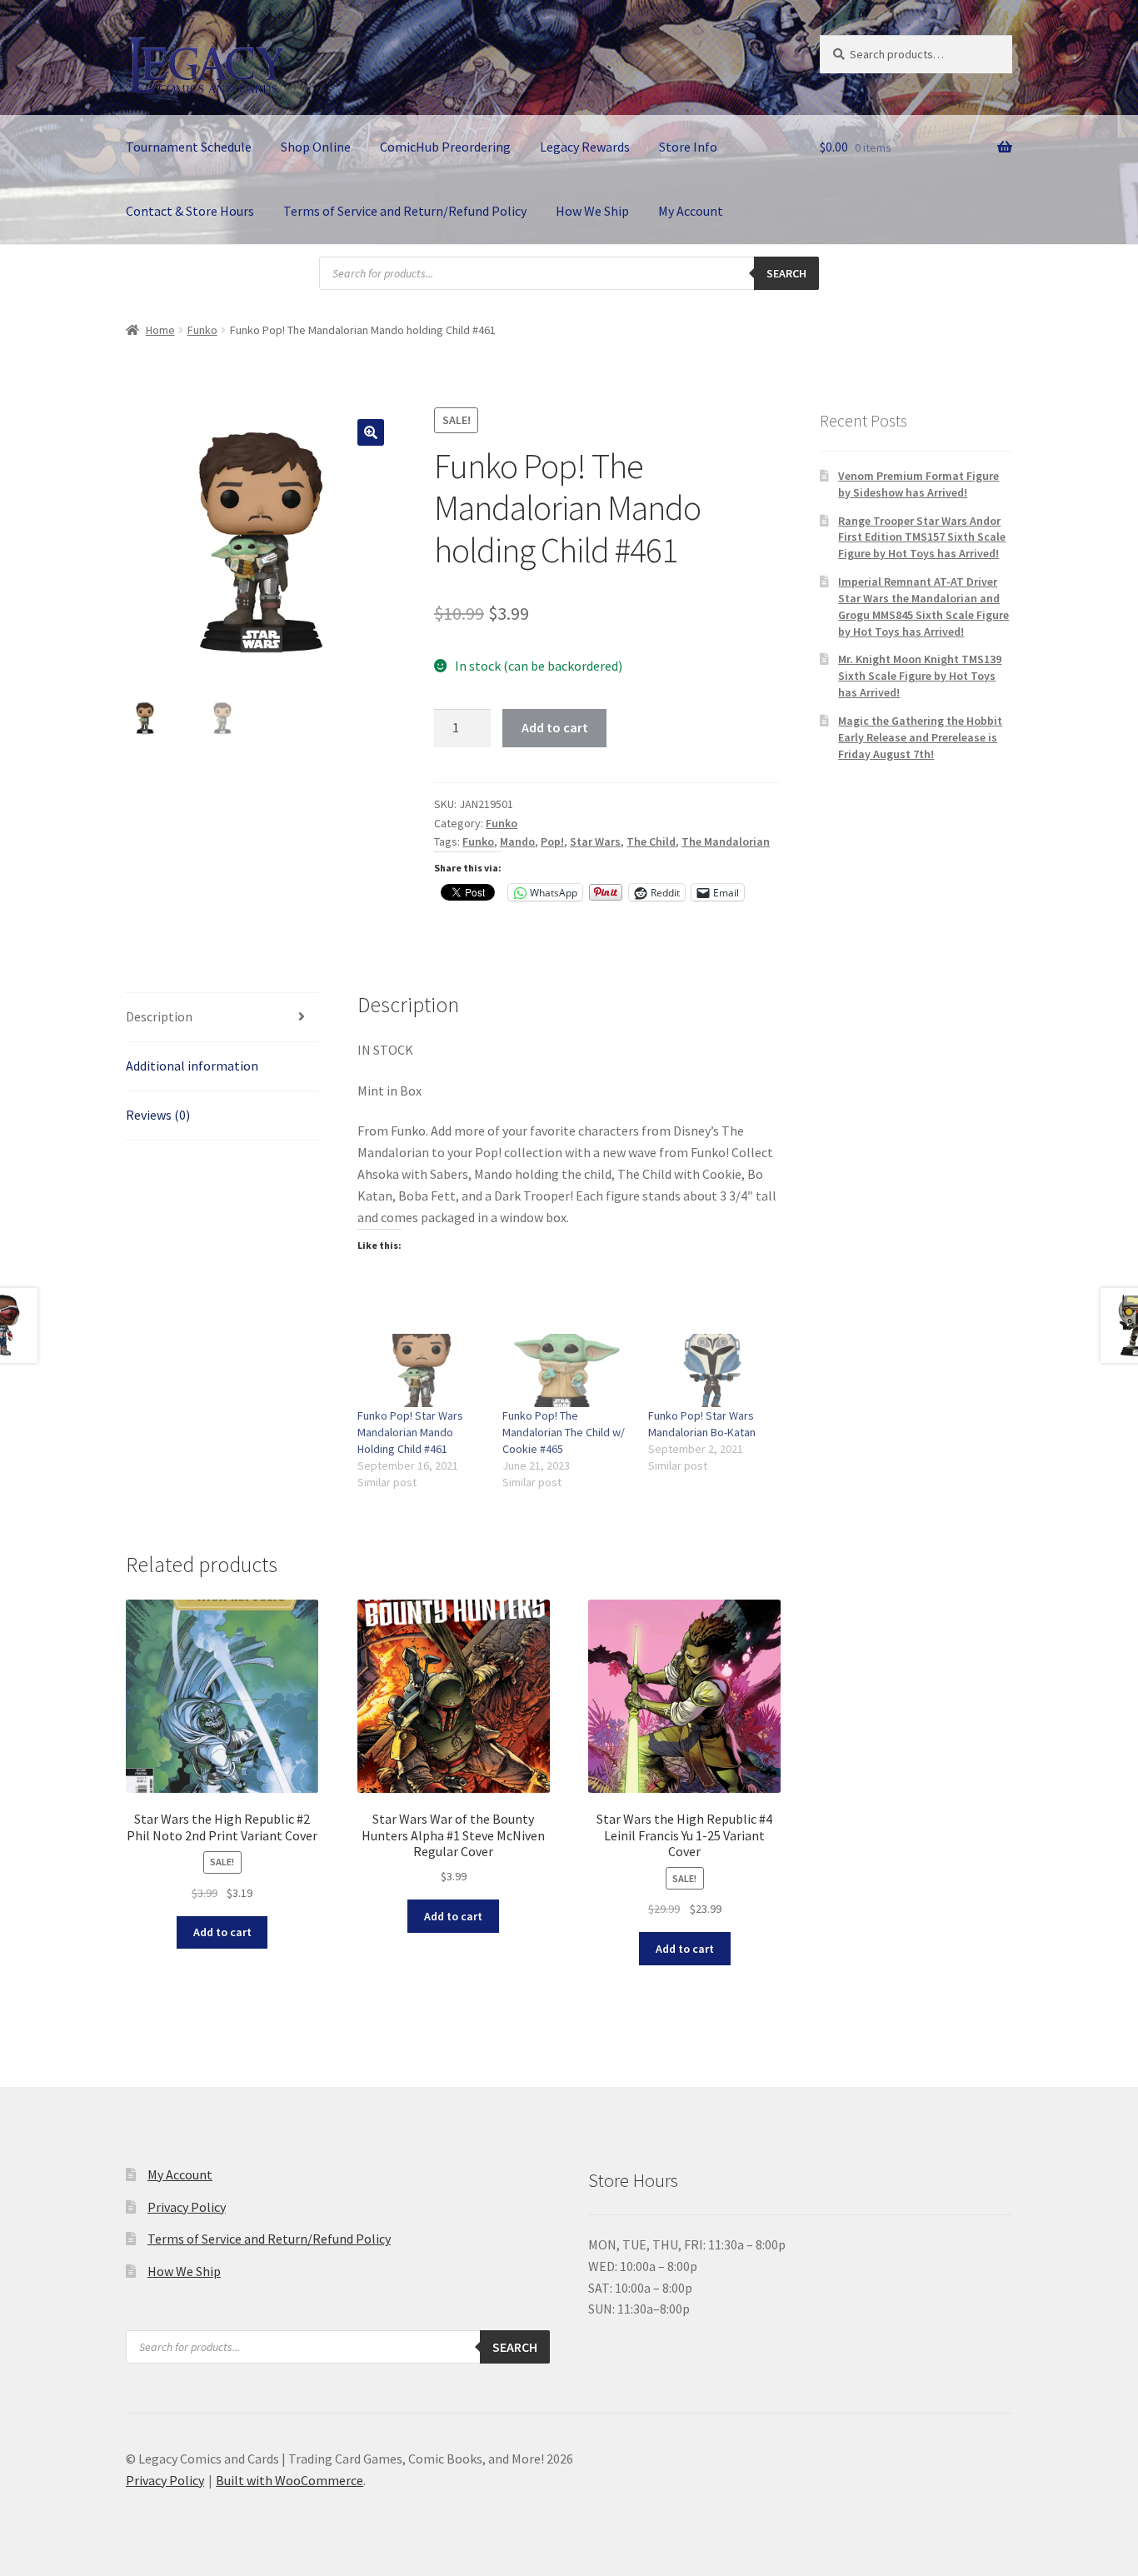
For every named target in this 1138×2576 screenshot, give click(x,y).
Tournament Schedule (189, 147)
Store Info (688, 147)
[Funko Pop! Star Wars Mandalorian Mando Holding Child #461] (422, 1370)
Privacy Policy (187, 2207)
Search (786, 273)
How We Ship (592, 211)
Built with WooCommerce (289, 2480)
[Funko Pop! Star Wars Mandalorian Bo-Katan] (713, 1370)
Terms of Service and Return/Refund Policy (405, 211)
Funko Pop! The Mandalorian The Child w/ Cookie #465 (564, 1432)
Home (160, 330)
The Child (651, 841)
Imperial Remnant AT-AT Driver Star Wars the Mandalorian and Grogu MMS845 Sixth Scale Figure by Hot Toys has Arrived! (923, 606)
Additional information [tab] (192, 1066)
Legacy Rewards (585, 147)
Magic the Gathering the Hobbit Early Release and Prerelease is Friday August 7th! (920, 737)
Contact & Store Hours (190, 211)
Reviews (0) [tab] (158, 1115)
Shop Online (316, 147)
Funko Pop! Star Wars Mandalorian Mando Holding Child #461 (410, 1432)
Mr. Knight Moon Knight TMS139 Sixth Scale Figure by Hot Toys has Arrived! (920, 676)
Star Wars (595, 841)
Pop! (552, 841)
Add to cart (555, 727)
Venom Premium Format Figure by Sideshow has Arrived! (918, 484)
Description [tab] (159, 1016)
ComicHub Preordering (445, 147)
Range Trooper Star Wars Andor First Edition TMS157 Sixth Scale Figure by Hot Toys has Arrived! (922, 537)
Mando (517, 841)
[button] (371, 432)
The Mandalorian (726, 841)
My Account (691, 211)
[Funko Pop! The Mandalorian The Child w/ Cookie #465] (567, 1370)
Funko (202, 330)
